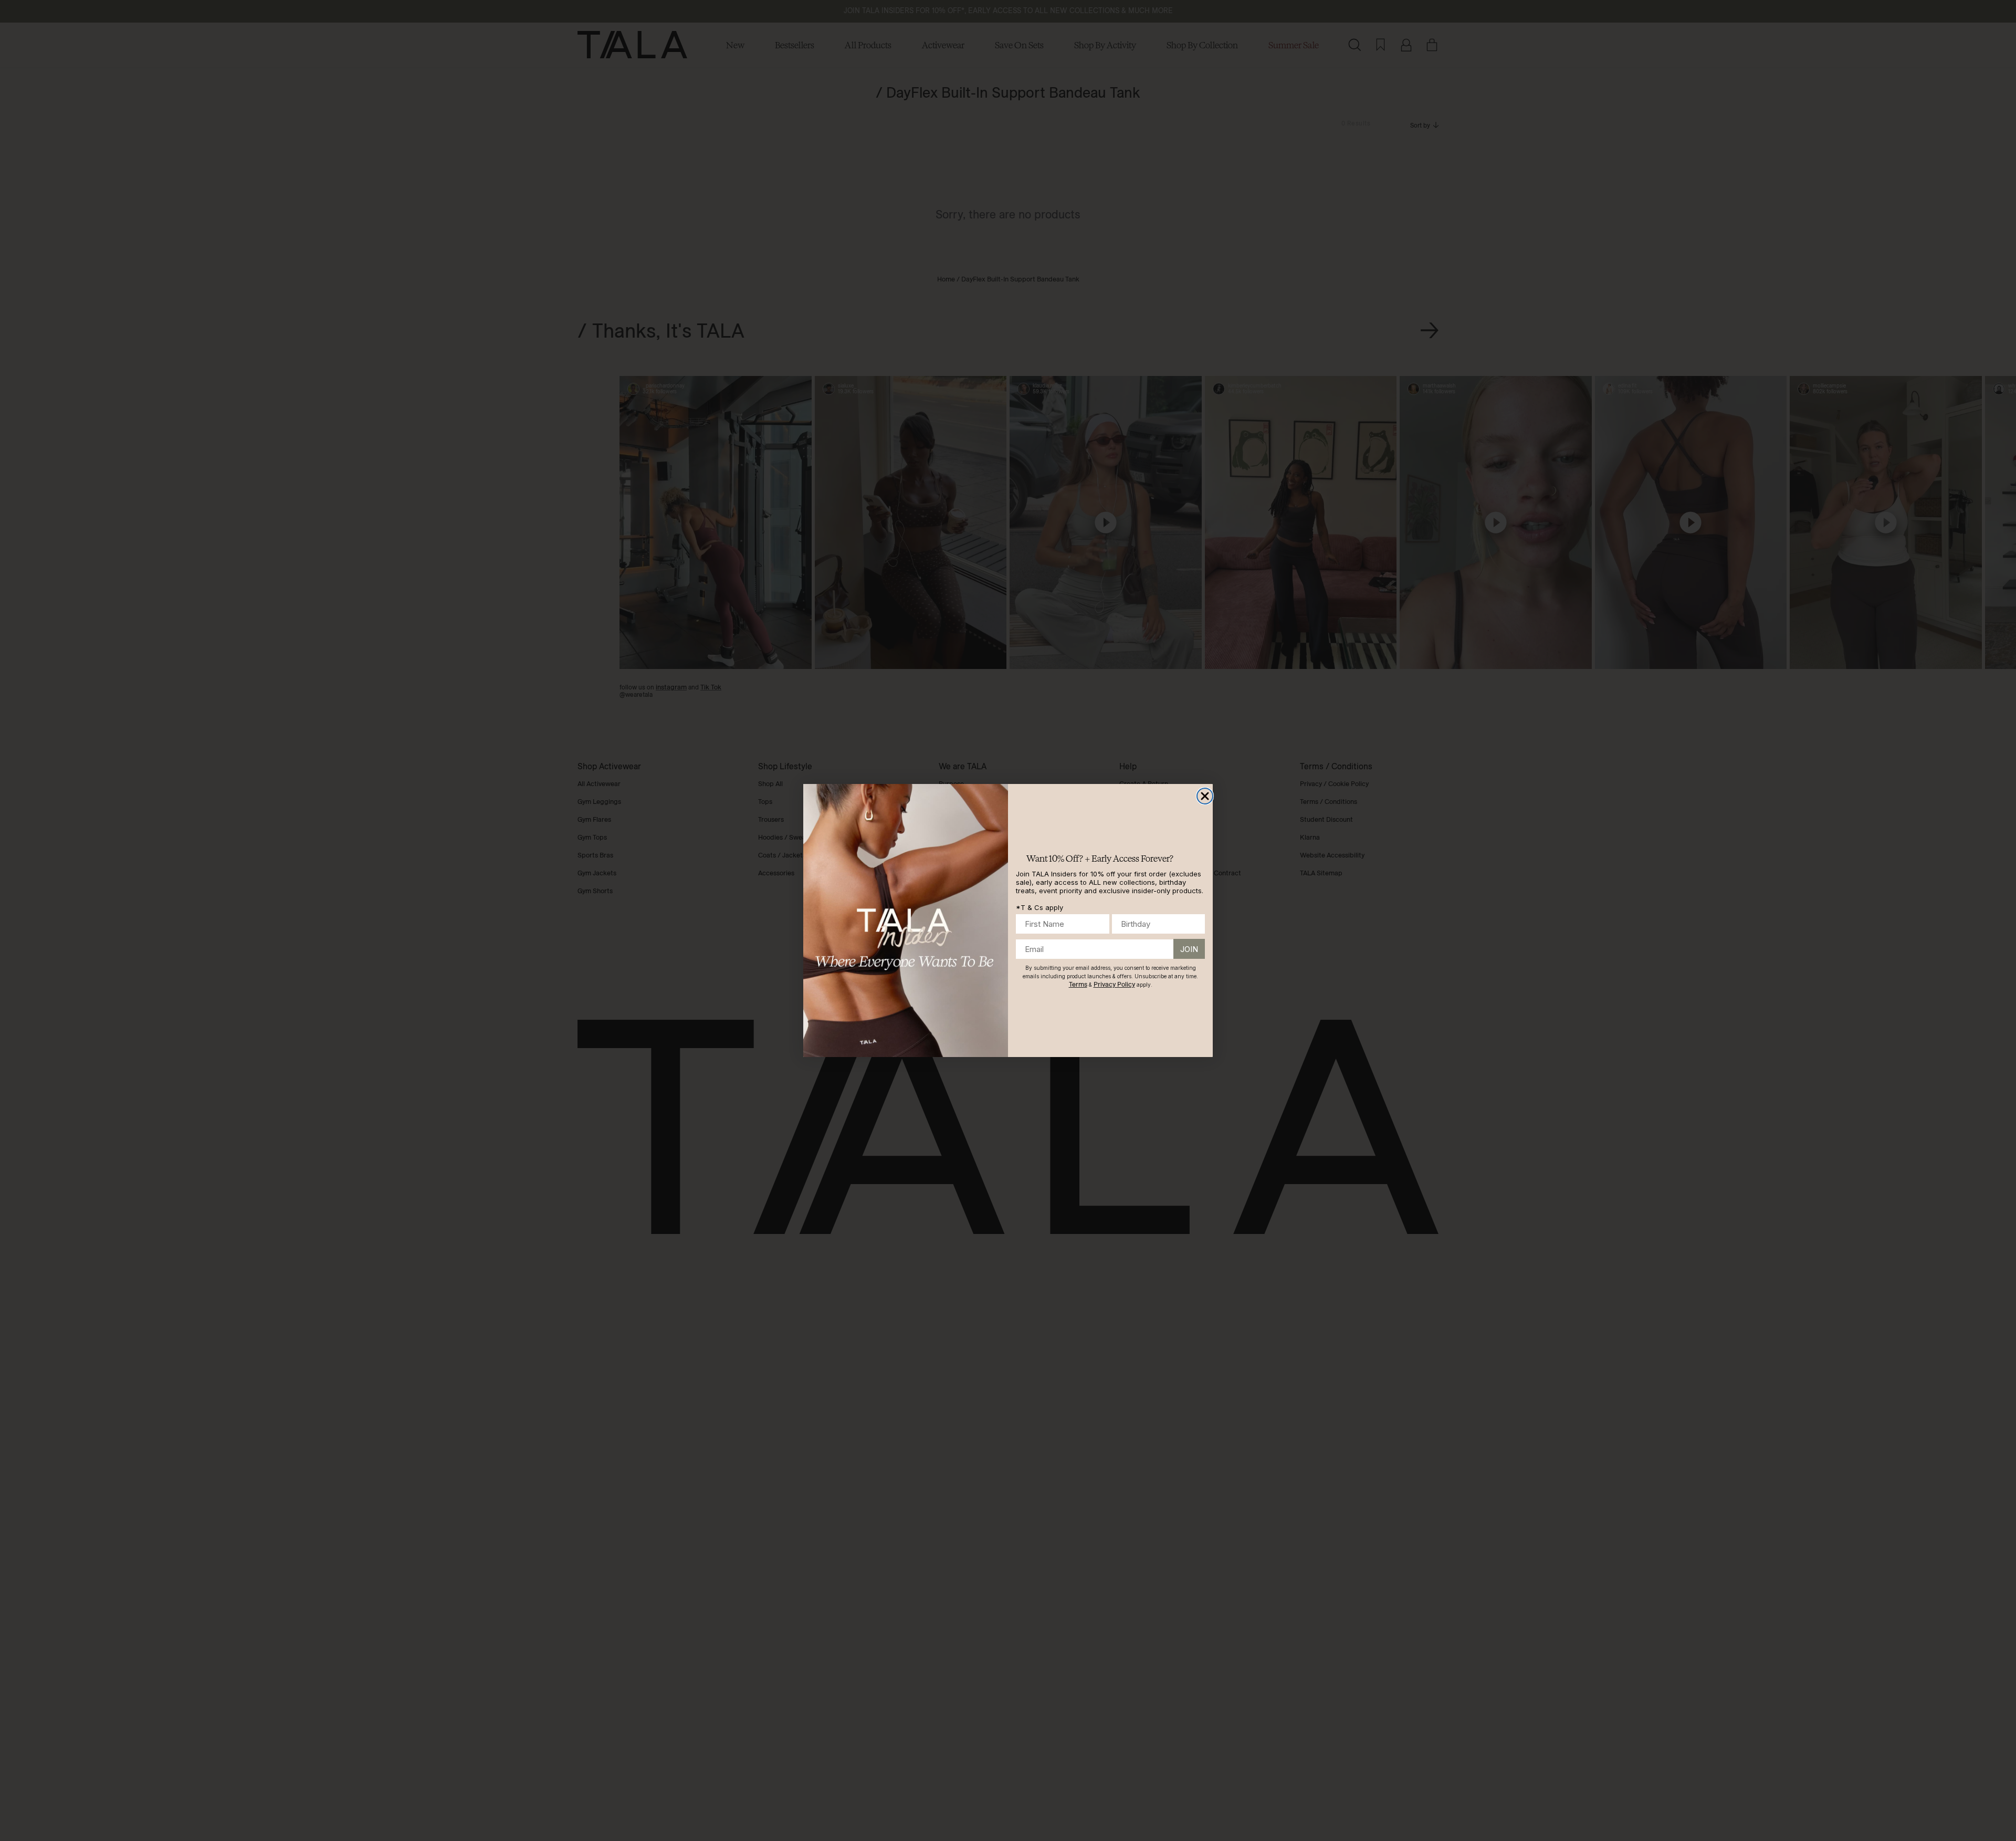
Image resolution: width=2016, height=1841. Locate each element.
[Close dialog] (1205, 796)
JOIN (1189, 949)
